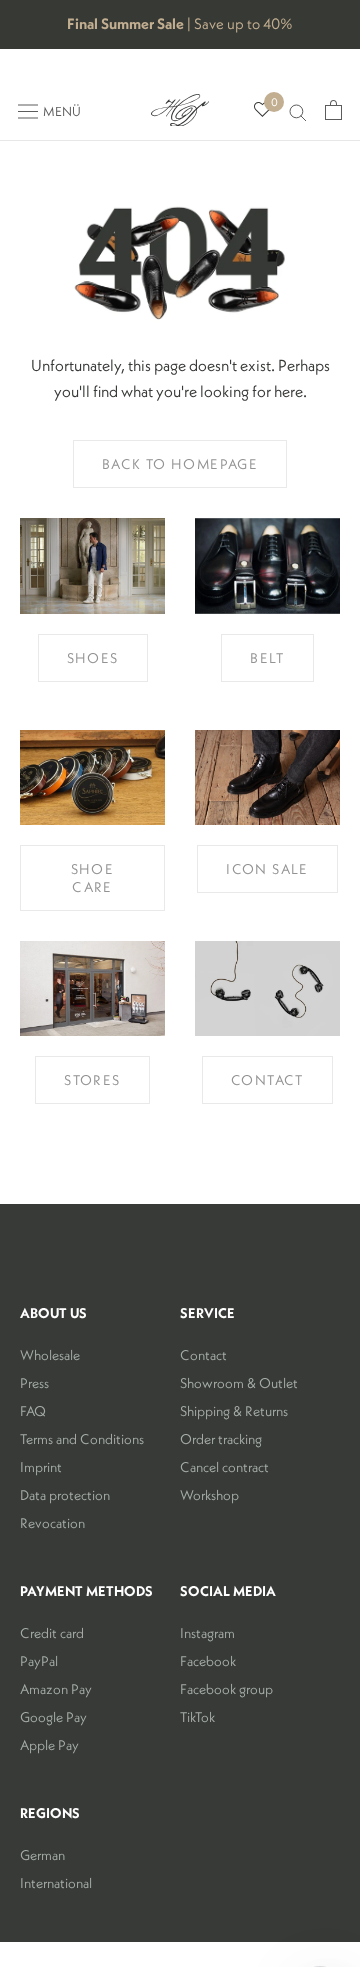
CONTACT (267, 1080)
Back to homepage (180, 464)
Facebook (208, 1661)
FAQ (33, 1411)
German (42, 1855)
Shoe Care (93, 878)
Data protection (65, 1495)
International (56, 1883)
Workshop (209, 1495)
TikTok (197, 1717)
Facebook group (226, 1689)
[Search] (298, 110)
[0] (262, 110)
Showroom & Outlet (239, 1383)
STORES (92, 1080)
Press (34, 1383)
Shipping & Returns (234, 1411)
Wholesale (50, 1355)
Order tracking (221, 1439)
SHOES (93, 658)
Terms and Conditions (82, 1439)
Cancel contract (224, 1467)
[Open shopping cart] (333, 110)
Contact (203, 1355)
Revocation (52, 1523)
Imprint (41, 1467)
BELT (267, 658)
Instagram (207, 1633)
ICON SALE (267, 869)
